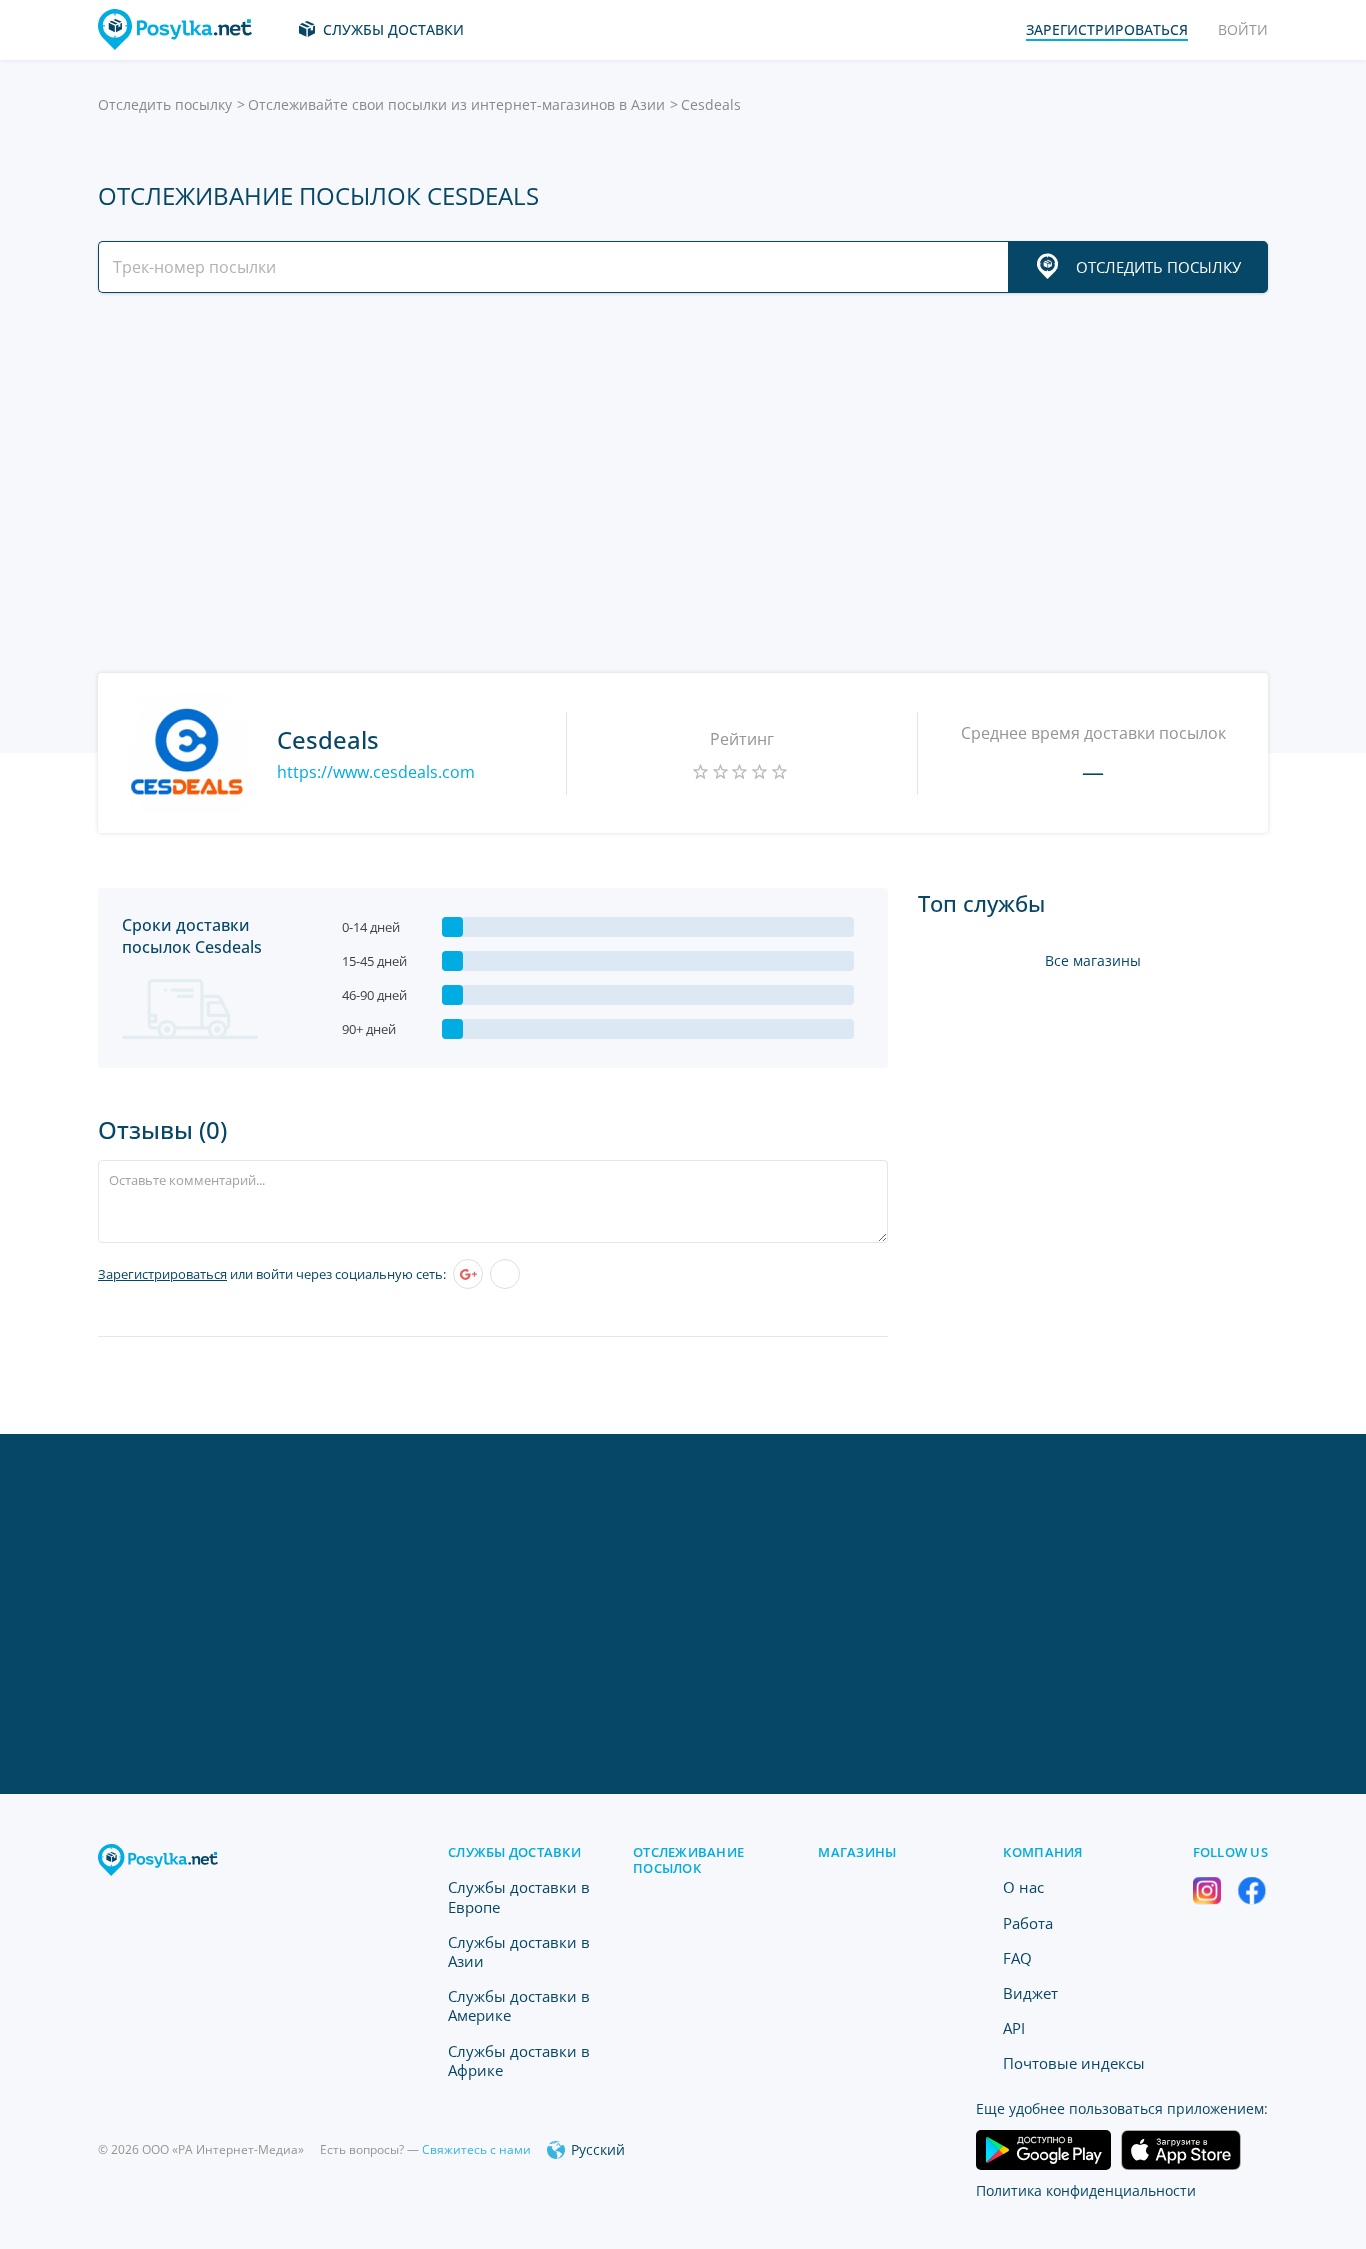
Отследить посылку (165, 104)
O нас (1023, 1887)
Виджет (1030, 1993)
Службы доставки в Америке (519, 2005)
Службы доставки (393, 29)
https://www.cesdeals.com (376, 772)
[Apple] (505, 1274)
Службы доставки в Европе (519, 1896)
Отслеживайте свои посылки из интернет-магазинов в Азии (456, 104)
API (1014, 2028)
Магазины (857, 1852)
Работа (1028, 1923)
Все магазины (1093, 960)
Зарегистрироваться (162, 1274)
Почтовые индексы (1074, 2063)
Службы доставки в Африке (519, 2060)
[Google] (468, 1274)
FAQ (1017, 1958)
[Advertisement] (678, 483)
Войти (1243, 29)
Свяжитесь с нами (476, 2149)
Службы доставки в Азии (519, 1951)
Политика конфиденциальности (1086, 2190)
